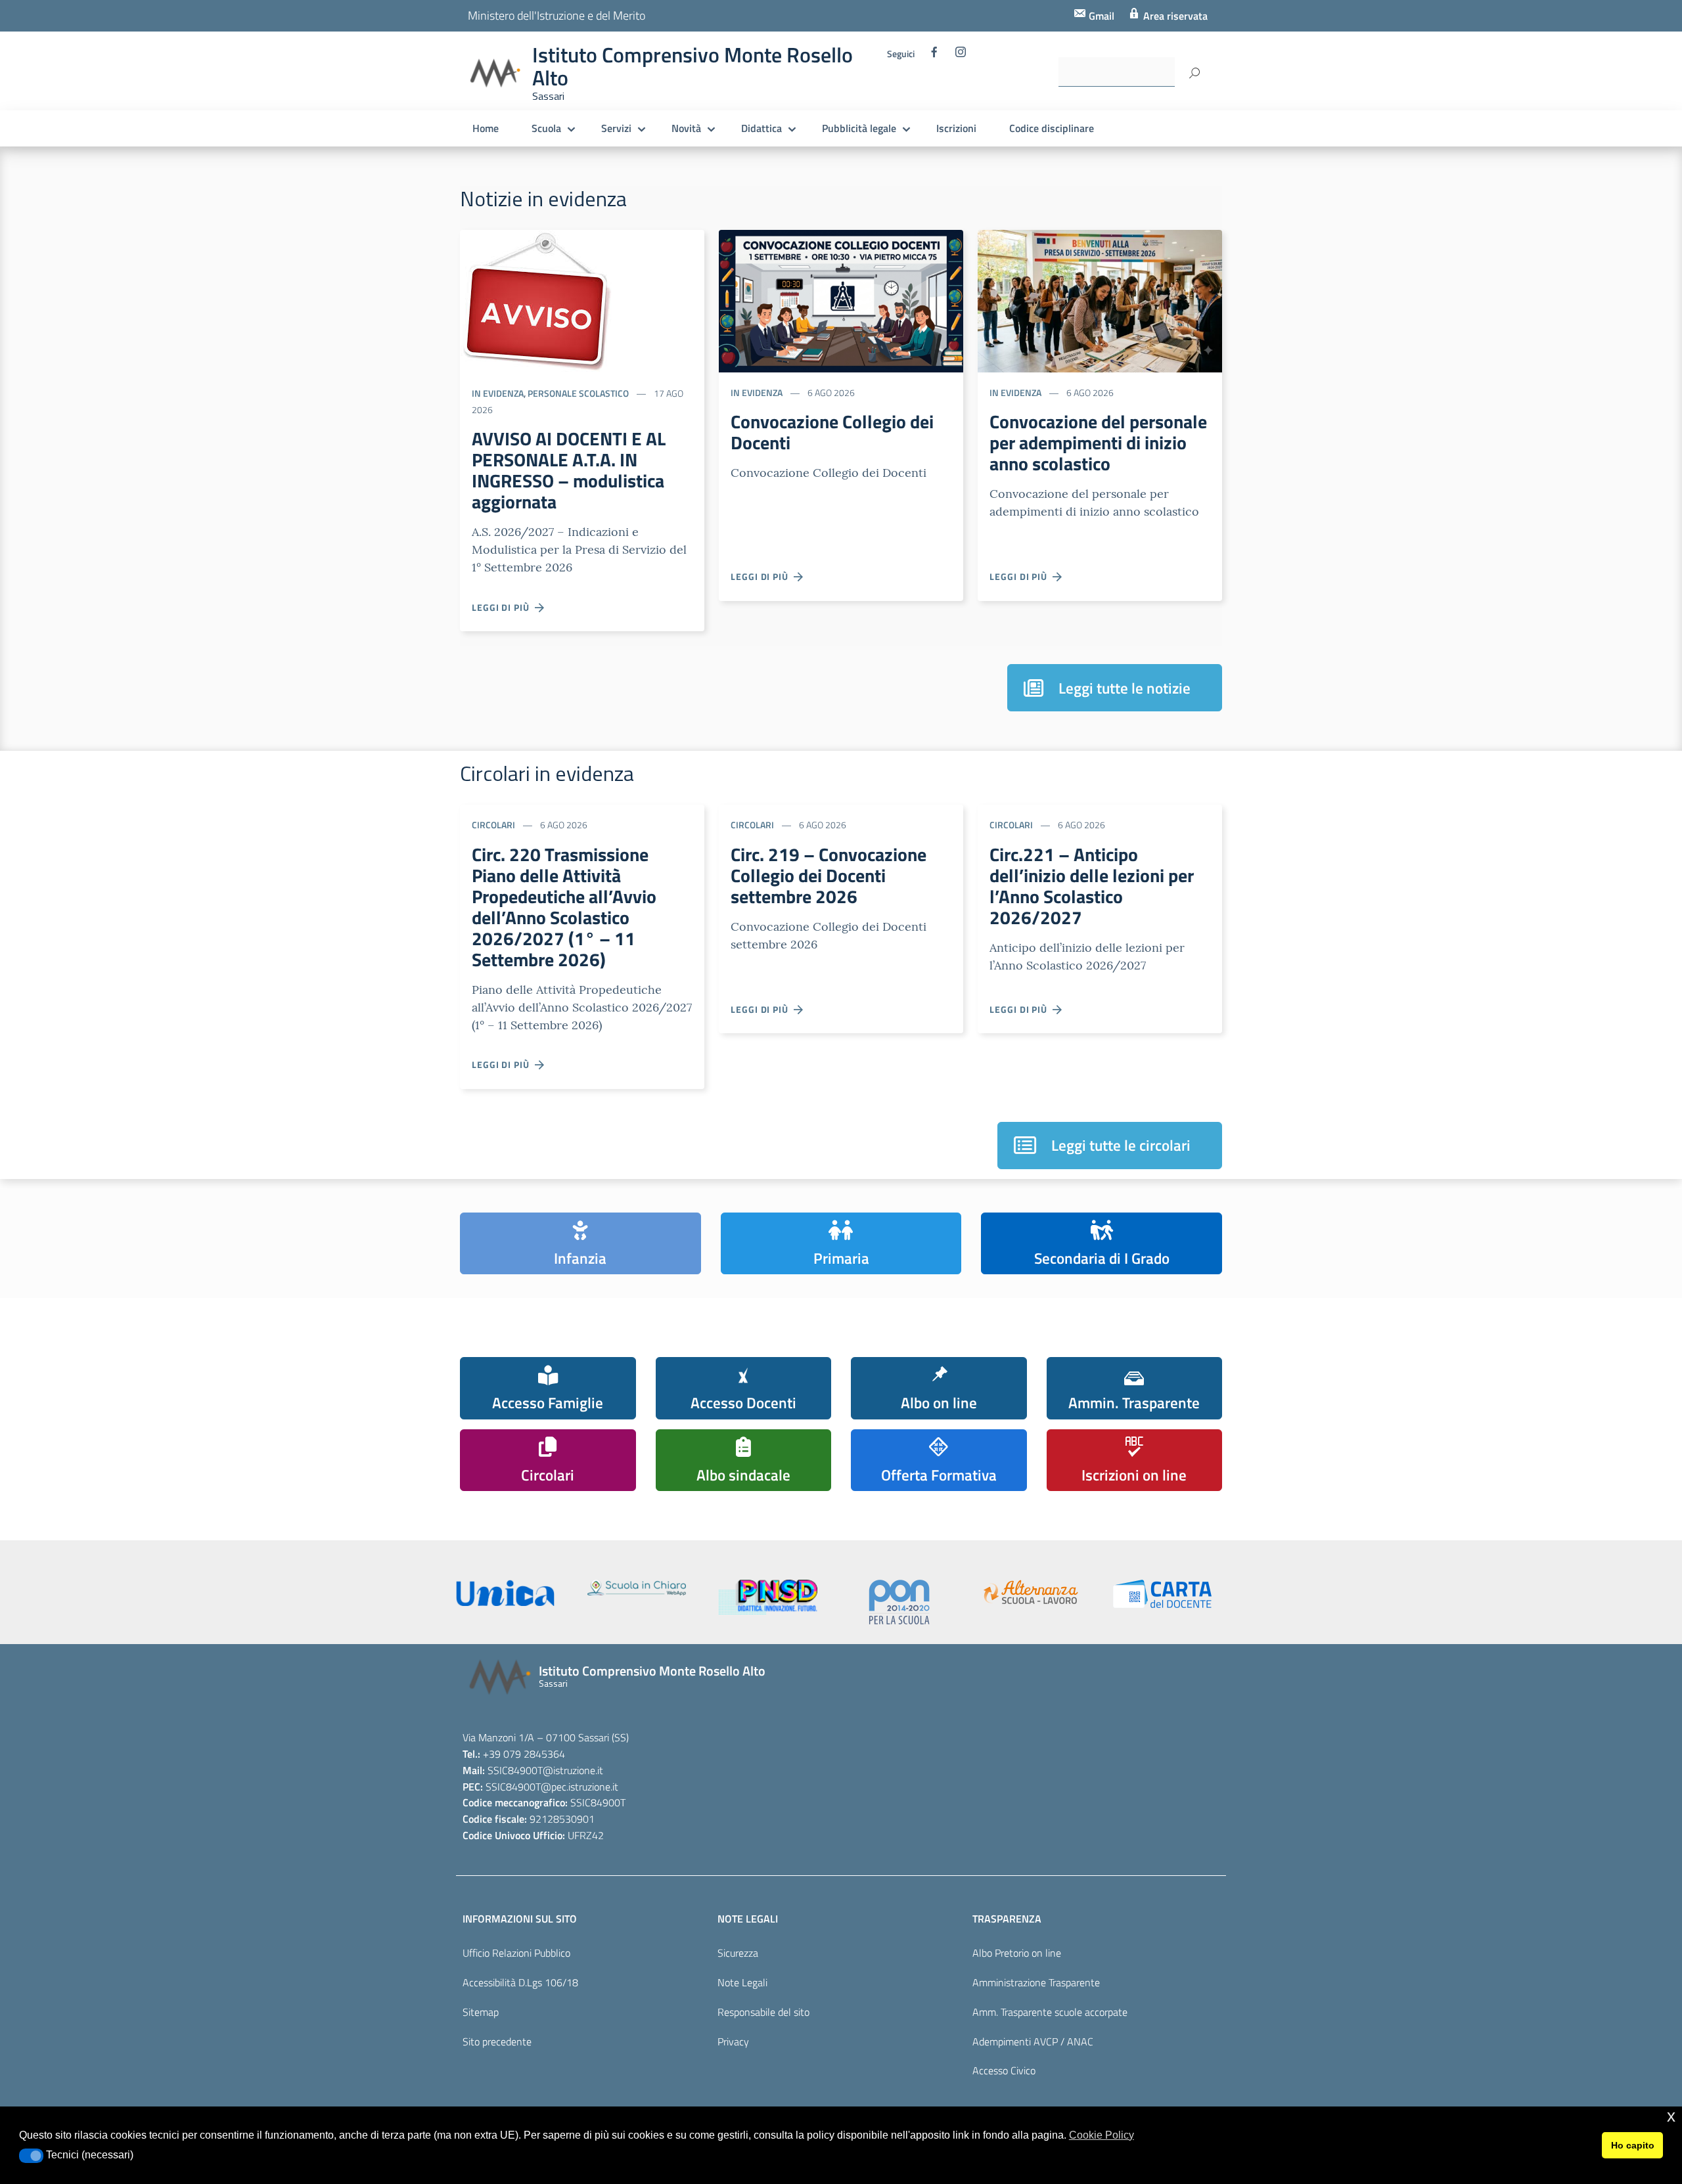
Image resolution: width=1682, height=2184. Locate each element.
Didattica (761, 128)
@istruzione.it (573, 1770)
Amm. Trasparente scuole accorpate (1050, 2012)
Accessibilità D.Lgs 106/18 (520, 1982)
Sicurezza (738, 1953)
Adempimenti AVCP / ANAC (1033, 2041)
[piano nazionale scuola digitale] (768, 1597)
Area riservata (1174, 16)
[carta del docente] (1162, 1594)
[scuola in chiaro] (637, 1588)
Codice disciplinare (1052, 128)
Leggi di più (503, 607)
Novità (686, 128)
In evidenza (498, 393)
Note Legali (742, 1982)
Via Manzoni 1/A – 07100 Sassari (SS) (546, 1737)
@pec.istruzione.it (580, 1787)
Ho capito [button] (1633, 2145)
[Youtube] (894, 93)
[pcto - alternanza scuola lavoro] (1031, 1592)
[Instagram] (961, 55)
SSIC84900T (515, 1770)
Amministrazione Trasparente (1036, 1982)
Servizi (616, 128)
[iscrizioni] (505, 1593)
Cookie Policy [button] (1102, 2135)
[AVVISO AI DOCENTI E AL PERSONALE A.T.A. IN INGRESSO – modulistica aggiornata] (536, 300)
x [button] (1671, 2116)
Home (486, 128)
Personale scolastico (578, 393)
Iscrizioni (956, 128)
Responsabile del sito (763, 2012)
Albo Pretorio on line (1017, 1953)
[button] (31, 2156)
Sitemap (481, 2012)
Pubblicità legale (859, 128)
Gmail (1100, 16)
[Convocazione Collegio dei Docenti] (841, 300)
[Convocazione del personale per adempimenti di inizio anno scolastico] (1100, 300)
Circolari (493, 825)
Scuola (546, 128)
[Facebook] (934, 55)
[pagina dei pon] (899, 1602)
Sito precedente (497, 2041)
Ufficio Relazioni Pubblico (516, 1953)
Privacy (733, 2041)
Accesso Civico (1004, 2070)
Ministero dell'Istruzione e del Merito (557, 15)
